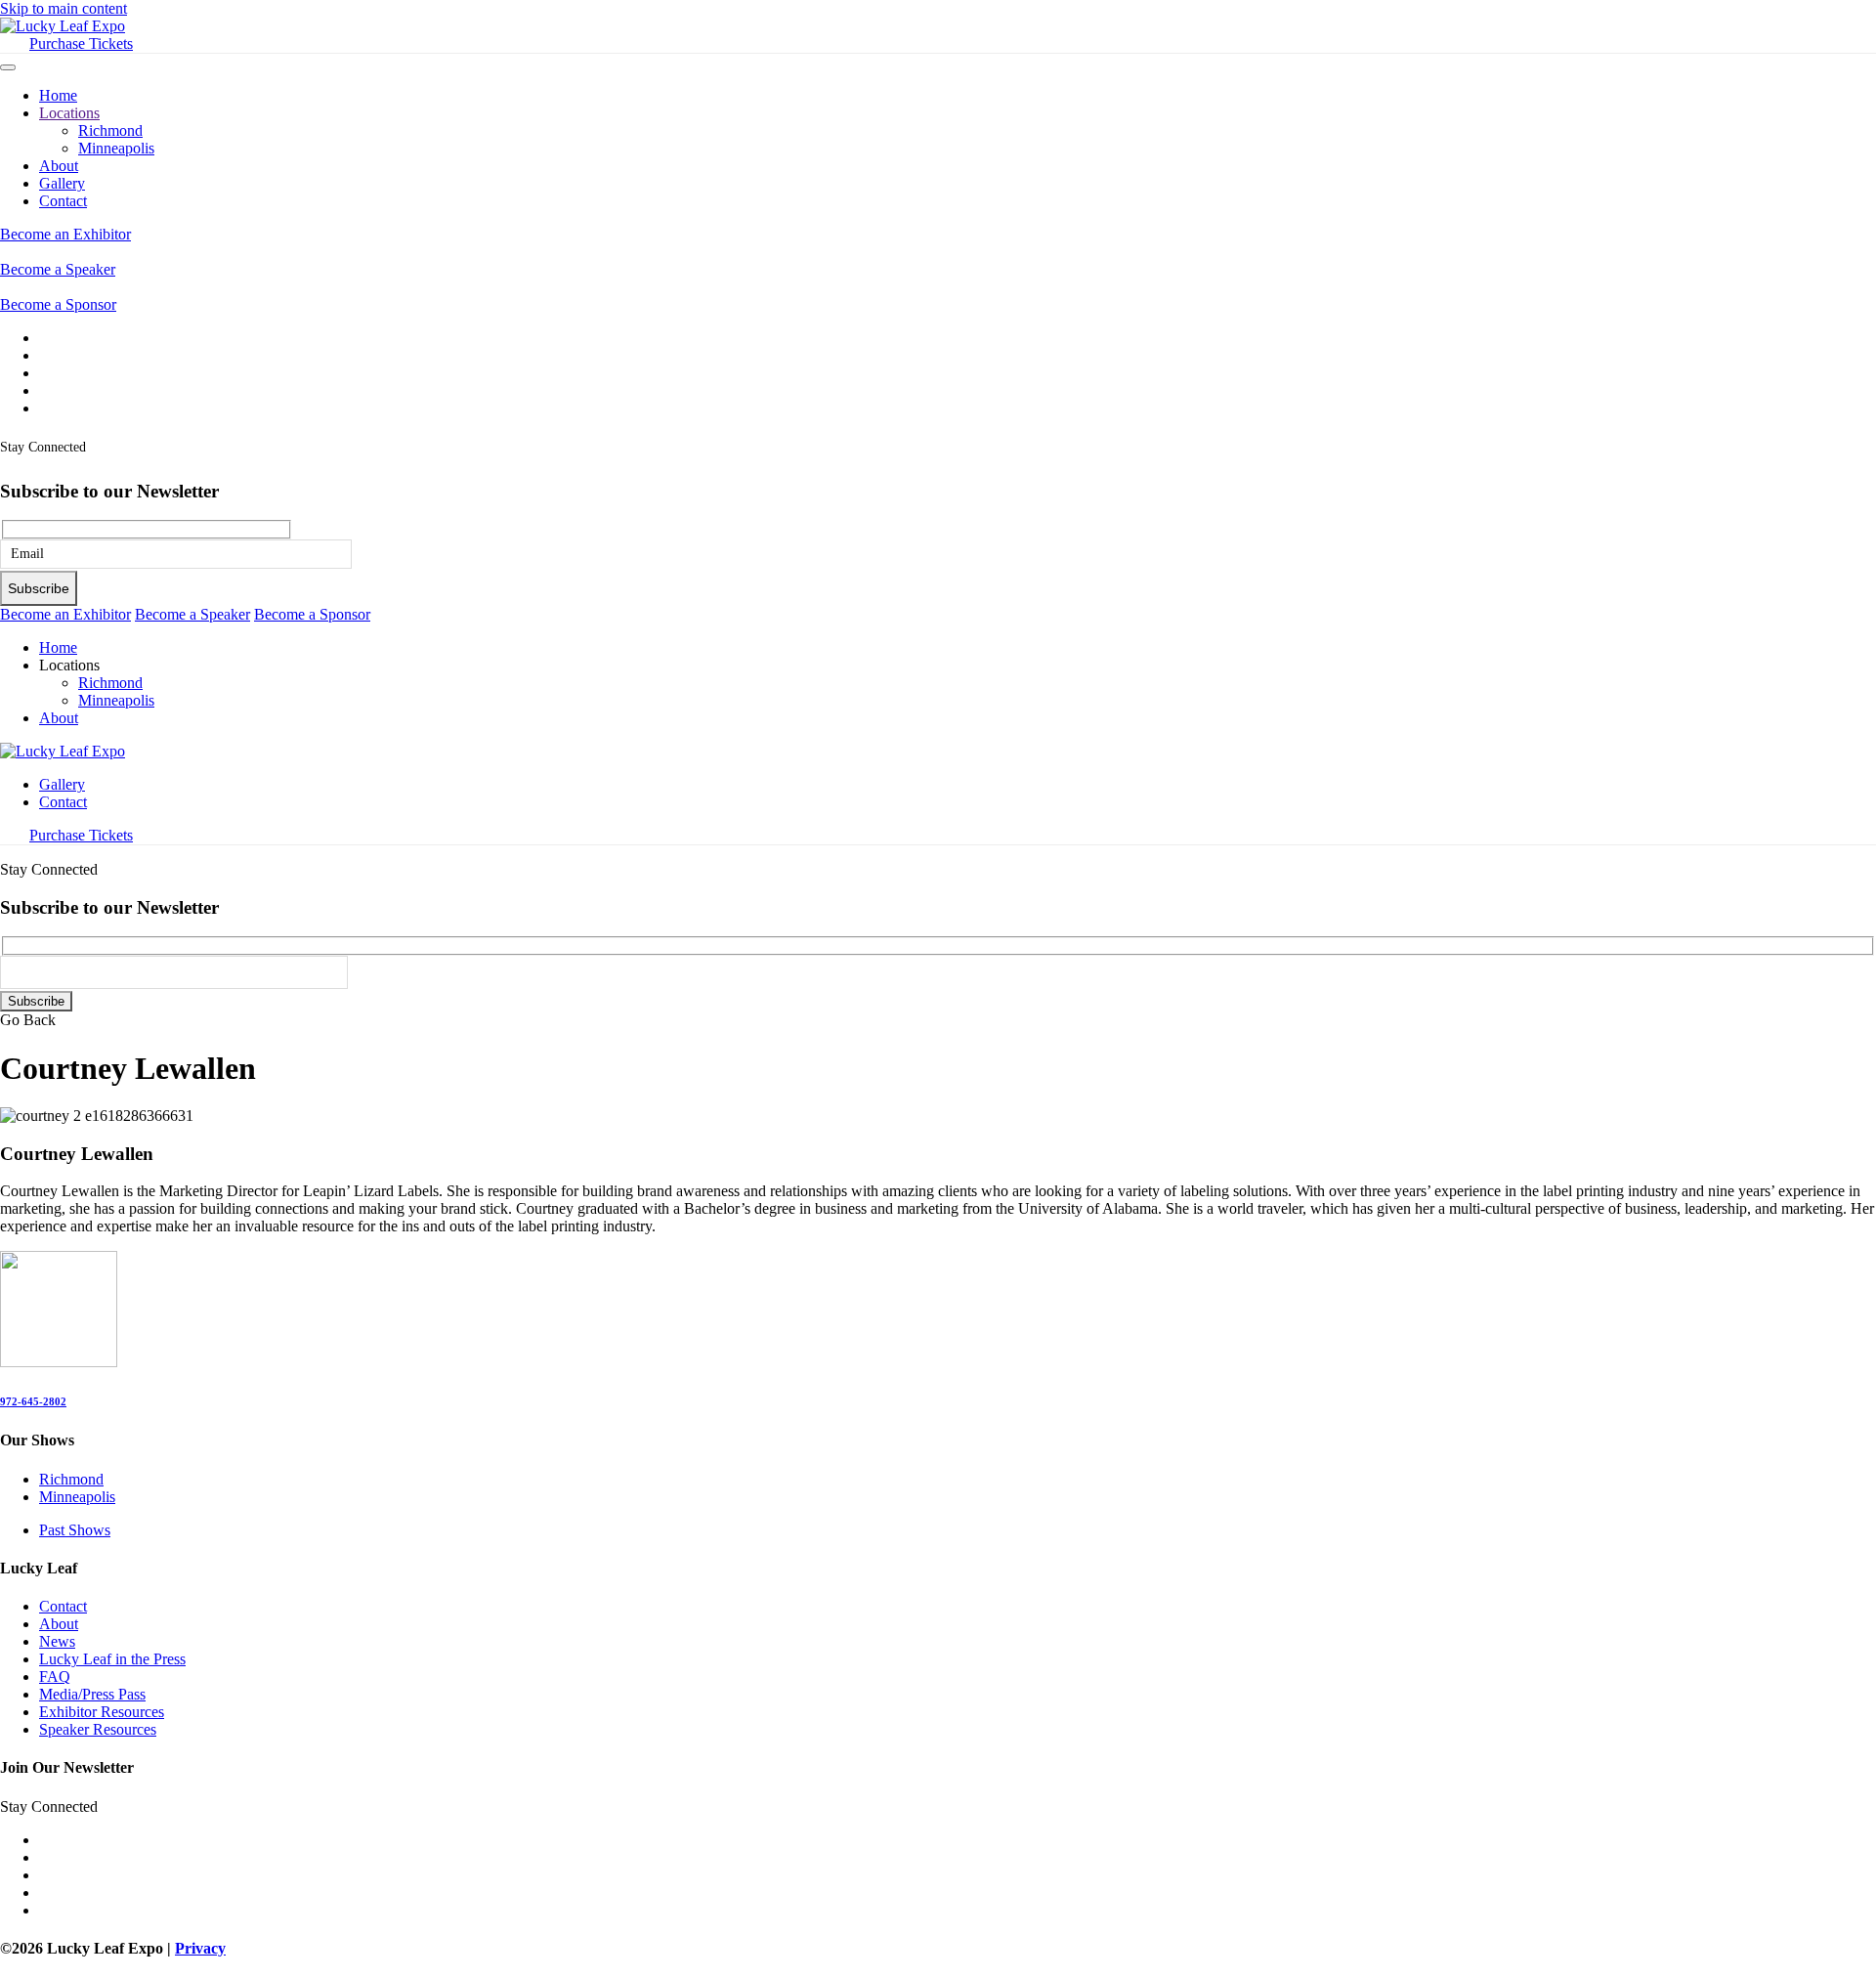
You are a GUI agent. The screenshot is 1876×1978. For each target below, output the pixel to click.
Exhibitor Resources (102, 1712)
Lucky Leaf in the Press (112, 1659)
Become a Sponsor (58, 304)
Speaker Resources (98, 1729)
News (57, 1641)
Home (58, 95)
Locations (69, 113)
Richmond (110, 130)
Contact (63, 201)
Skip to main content (64, 8)
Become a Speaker (58, 269)
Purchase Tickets (81, 43)
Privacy (200, 1948)
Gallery (62, 183)
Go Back (28, 1020)
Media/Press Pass (92, 1694)
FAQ (55, 1677)
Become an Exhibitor (65, 234)
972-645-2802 (33, 1401)
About (59, 166)
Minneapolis (116, 148)
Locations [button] (69, 665)
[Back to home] (63, 26)
